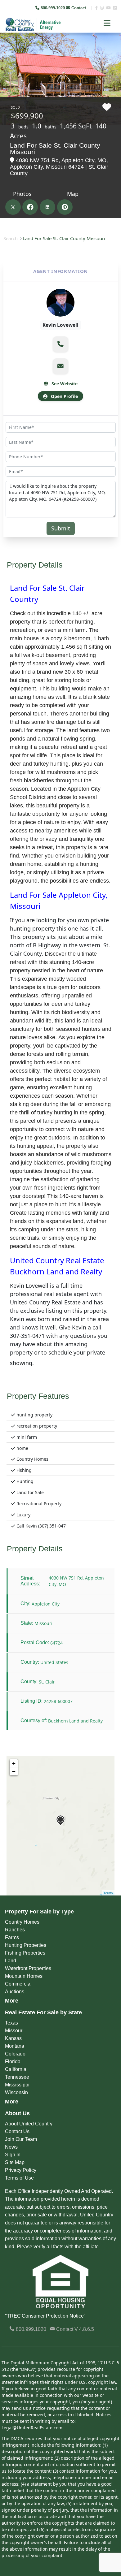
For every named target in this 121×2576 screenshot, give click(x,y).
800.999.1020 (30, 2329)
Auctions (15, 1992)
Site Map (15, 2162)
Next (112, 46)
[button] (60, 344)
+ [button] (14, 1763)
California (16, 2069)
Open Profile (64, 396)
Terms (108, 1893)
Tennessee (17, 2077)
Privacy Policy (21, 2170)
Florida (13, 2062)
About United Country (29, 2124)
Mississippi (17, 2085)
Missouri (14, 2031)
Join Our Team (21, 2139)
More (12, 2001)
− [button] (14, 1771)
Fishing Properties (25, 1953)
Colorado (15, 2054)
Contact (79, 8)
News (11, 2147)
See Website (64, 384)
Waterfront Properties (28, 1968)
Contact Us (17, 2131)
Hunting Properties (26, 1945)
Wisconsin (16, 2092)
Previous (5, 46)
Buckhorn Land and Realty (75, 1721)
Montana (15, 2046)
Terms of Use (19, 2178)
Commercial (18, 1984)
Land (11, 1961)
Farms (12, 1937)
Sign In (13, 2155)
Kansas (13, 2038)
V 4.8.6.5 (84, 2329)
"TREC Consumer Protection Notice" (45, 2316)
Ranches (15, 1930)
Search (11, 238)
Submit (61, 528)
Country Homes (22, 1922)
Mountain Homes (24, 1976)
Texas (11, 2023)
